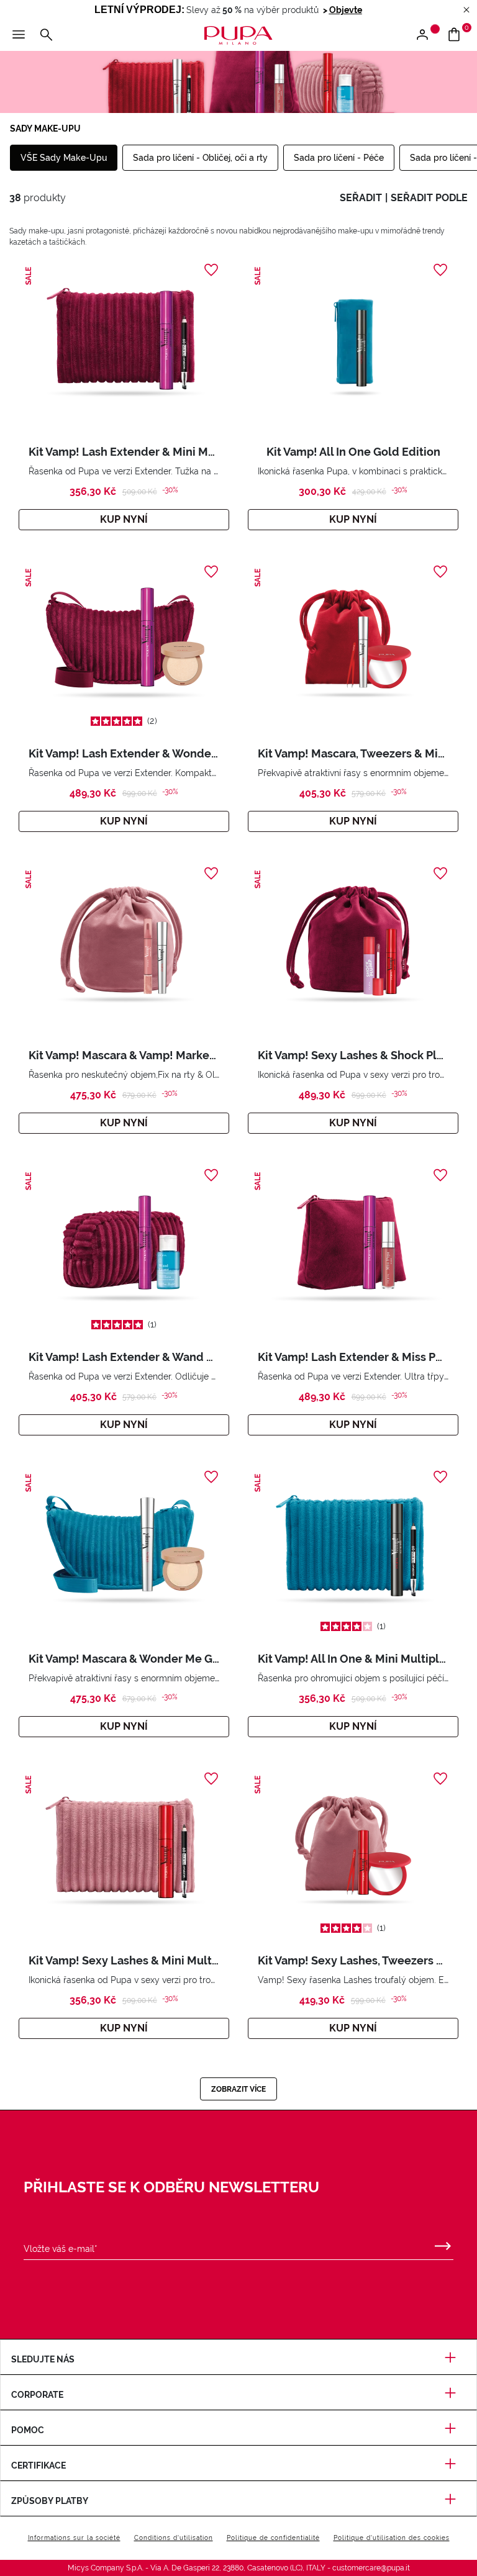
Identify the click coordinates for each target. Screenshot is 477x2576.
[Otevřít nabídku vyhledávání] (46, 35)
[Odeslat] (443, 2243)
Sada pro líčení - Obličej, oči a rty (200, 158)
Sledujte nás (43, 2359)
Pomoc (28, 2430)
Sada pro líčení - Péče (339, 158)
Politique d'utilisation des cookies (392, 2538)
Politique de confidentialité (273, 2538)
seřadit (361, 198)
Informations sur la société (74, 2538)
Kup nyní (124, 519)
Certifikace (39, 2465)
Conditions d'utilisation (174, 2538)
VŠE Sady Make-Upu (64, 158)
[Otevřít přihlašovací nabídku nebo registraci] (427, 35)
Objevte (346, 10)
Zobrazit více (238, 2089)
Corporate (37, 2395)
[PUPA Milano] (238, 34)
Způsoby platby (50, 2501)
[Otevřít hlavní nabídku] (19, 35)
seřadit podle (429, 198)
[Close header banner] (466, 10)
